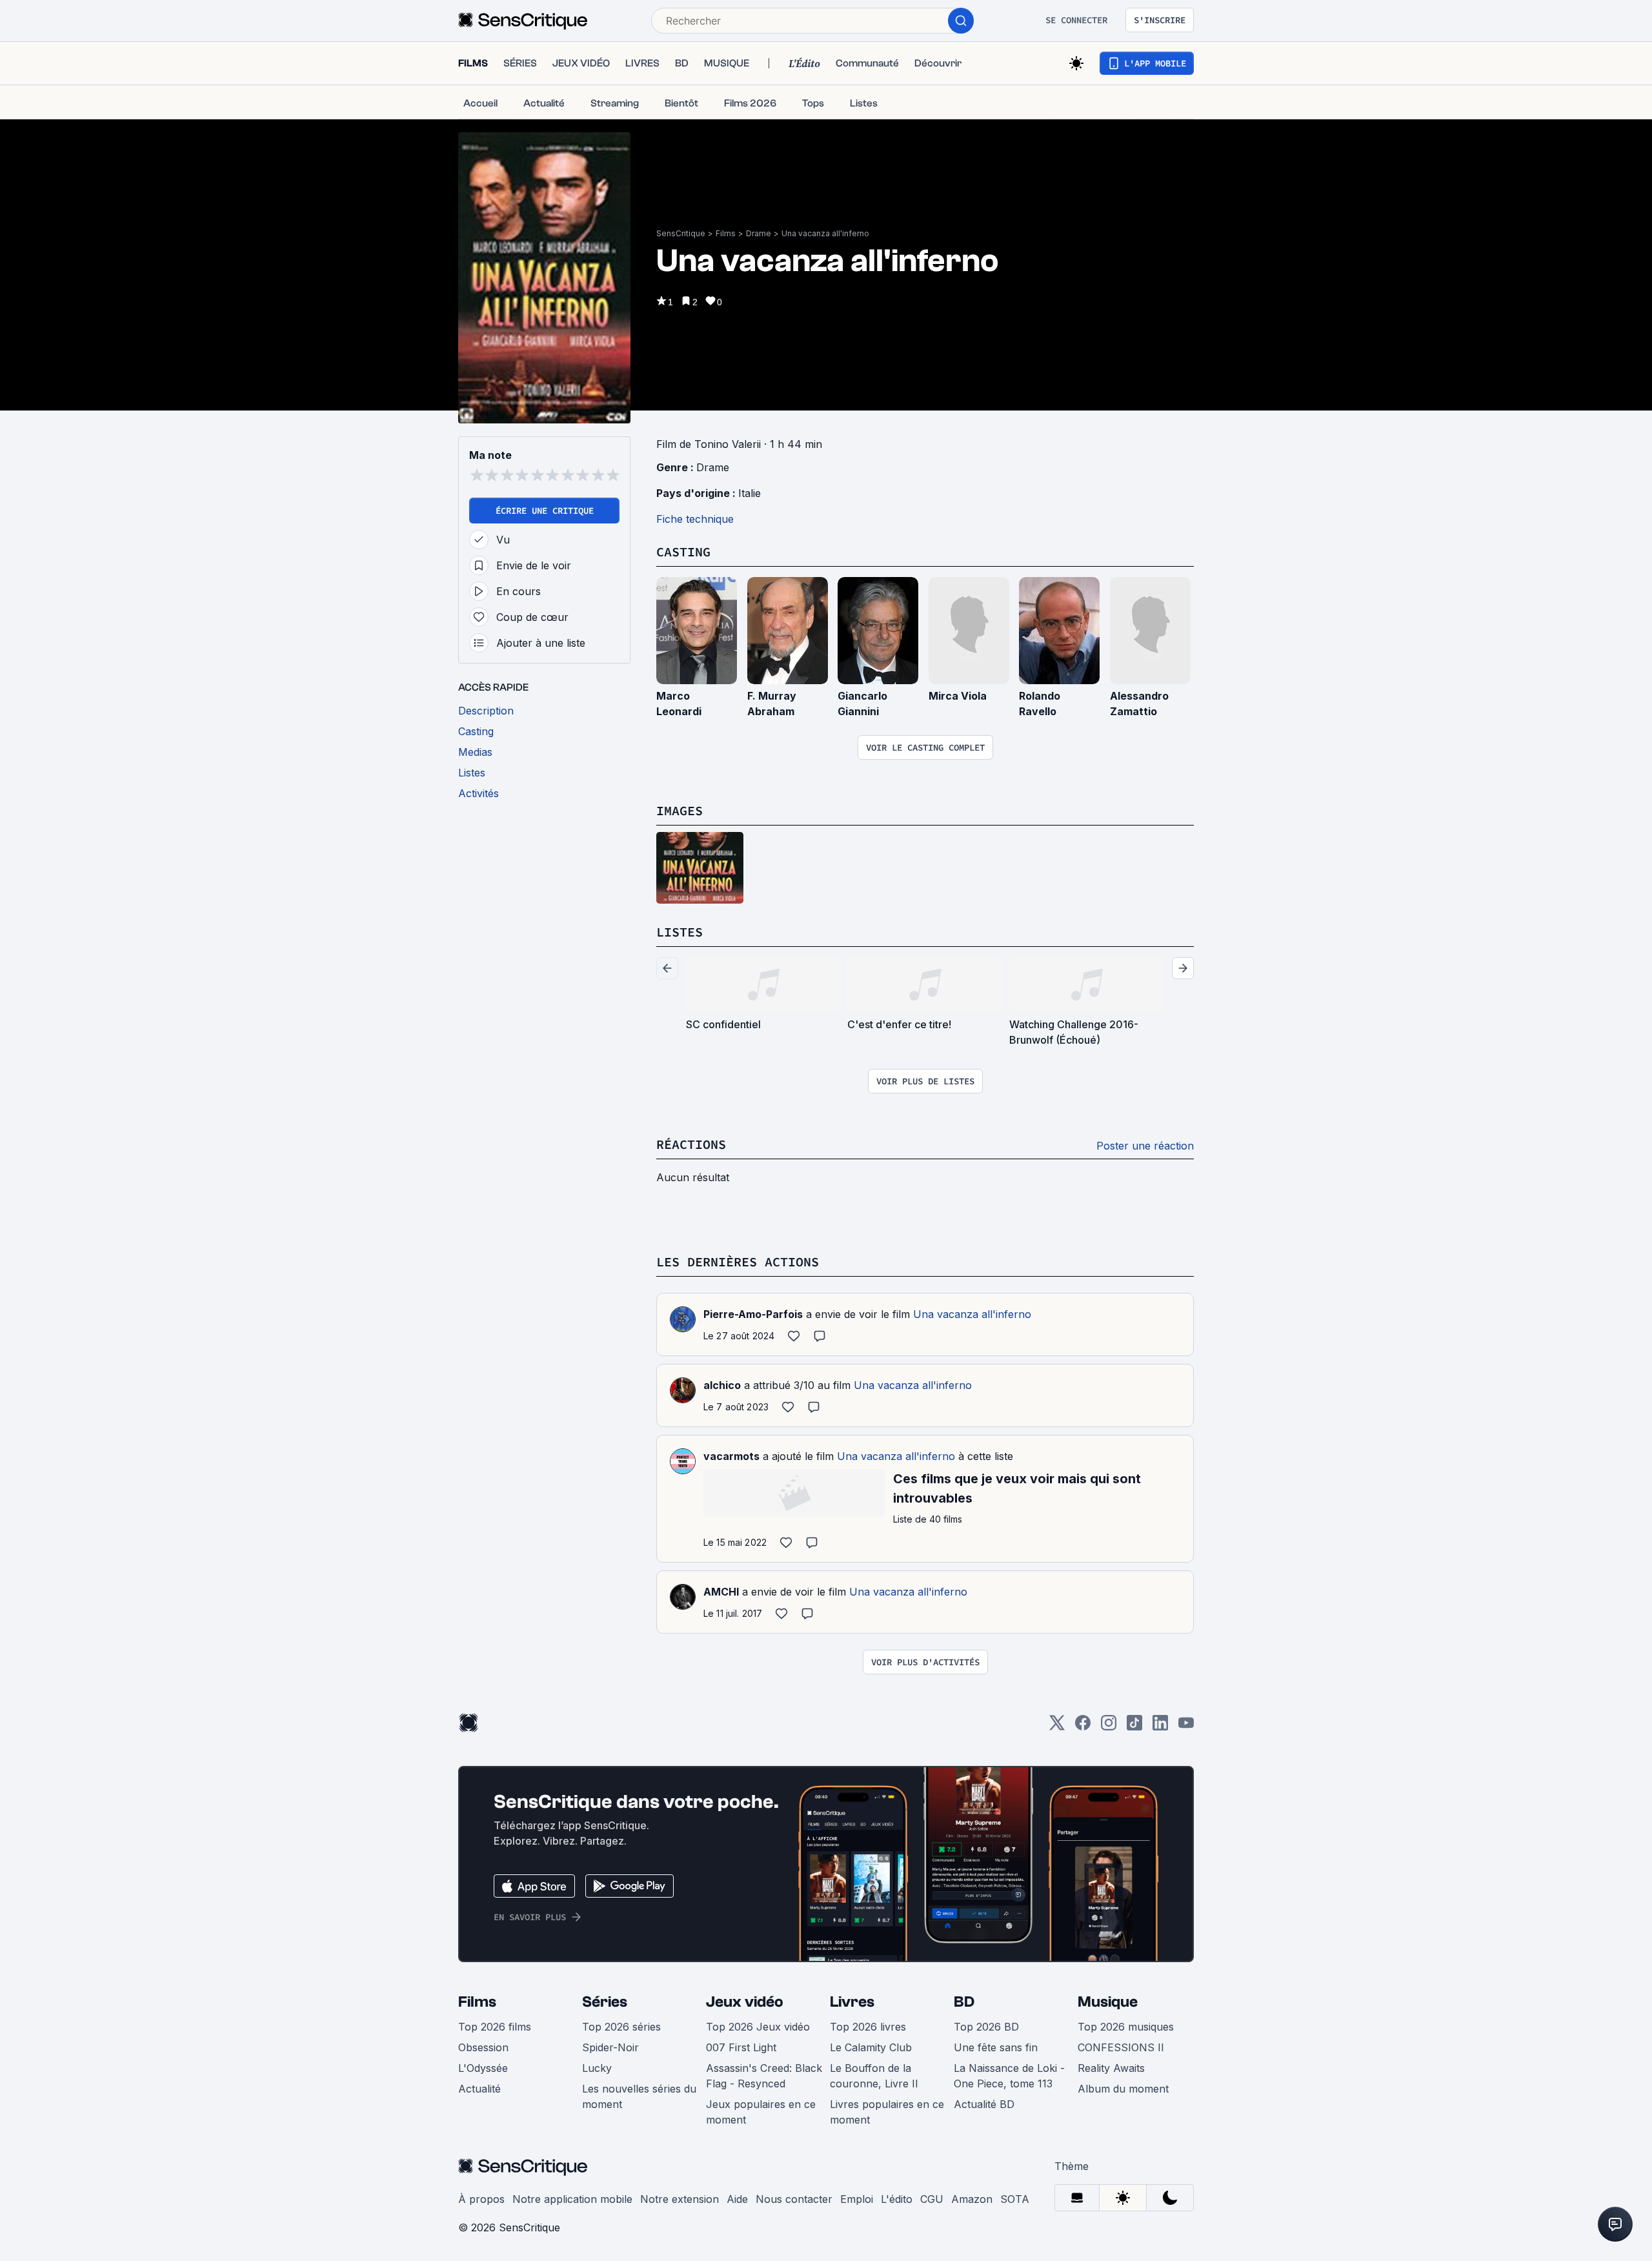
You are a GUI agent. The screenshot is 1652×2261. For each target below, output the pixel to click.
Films (726, 233)
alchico (722, 1385)
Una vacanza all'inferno (825, 233)
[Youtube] (1186, 1727)
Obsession (483, 2047)
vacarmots (731, 1456)
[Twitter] (1057, 1727)
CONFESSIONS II (1121, 2047)
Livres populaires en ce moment (887, 2112)
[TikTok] (1134, 1727)
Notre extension (680, 2199)
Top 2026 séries (621, 2027)
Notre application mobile (572, 2199)
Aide (737, 2199)
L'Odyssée (483, 2068)
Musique (1108, 2002)
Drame (759, 233)
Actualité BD (984, 2104)
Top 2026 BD (986, 2027)
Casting (683, 552)
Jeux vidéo (745, 2002)
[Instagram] (1109, 1727)
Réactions (691, 1144)
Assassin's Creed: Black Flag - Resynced (764, 2076)
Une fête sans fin (996, 2047)
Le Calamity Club (871, 2047)
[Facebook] (1083, 1727)
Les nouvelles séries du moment (639, 2096)
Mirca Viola (958, 696)
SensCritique (681, 233)
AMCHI (721, 1592)
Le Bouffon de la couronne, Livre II (874, 2076)
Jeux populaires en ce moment (761, 2112)
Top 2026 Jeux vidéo (758, 2027)
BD (964, 2002)
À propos (481, 2199)
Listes (680, 932)
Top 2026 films (495, 2027)
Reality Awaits (1111, 2068)
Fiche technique (695, 519)
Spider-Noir (610, 2047)
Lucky (597, 2068)
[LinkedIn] (1160, 1727)
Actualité (479, 2089)
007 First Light (741, 2047)
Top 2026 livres (868, 2027)
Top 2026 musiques (1126, 2027)
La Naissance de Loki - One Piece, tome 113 (1009, 2076)
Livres (852, 2002)
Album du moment (1123, 2089)
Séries (605, 2002)
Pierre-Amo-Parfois (753, 1314)
